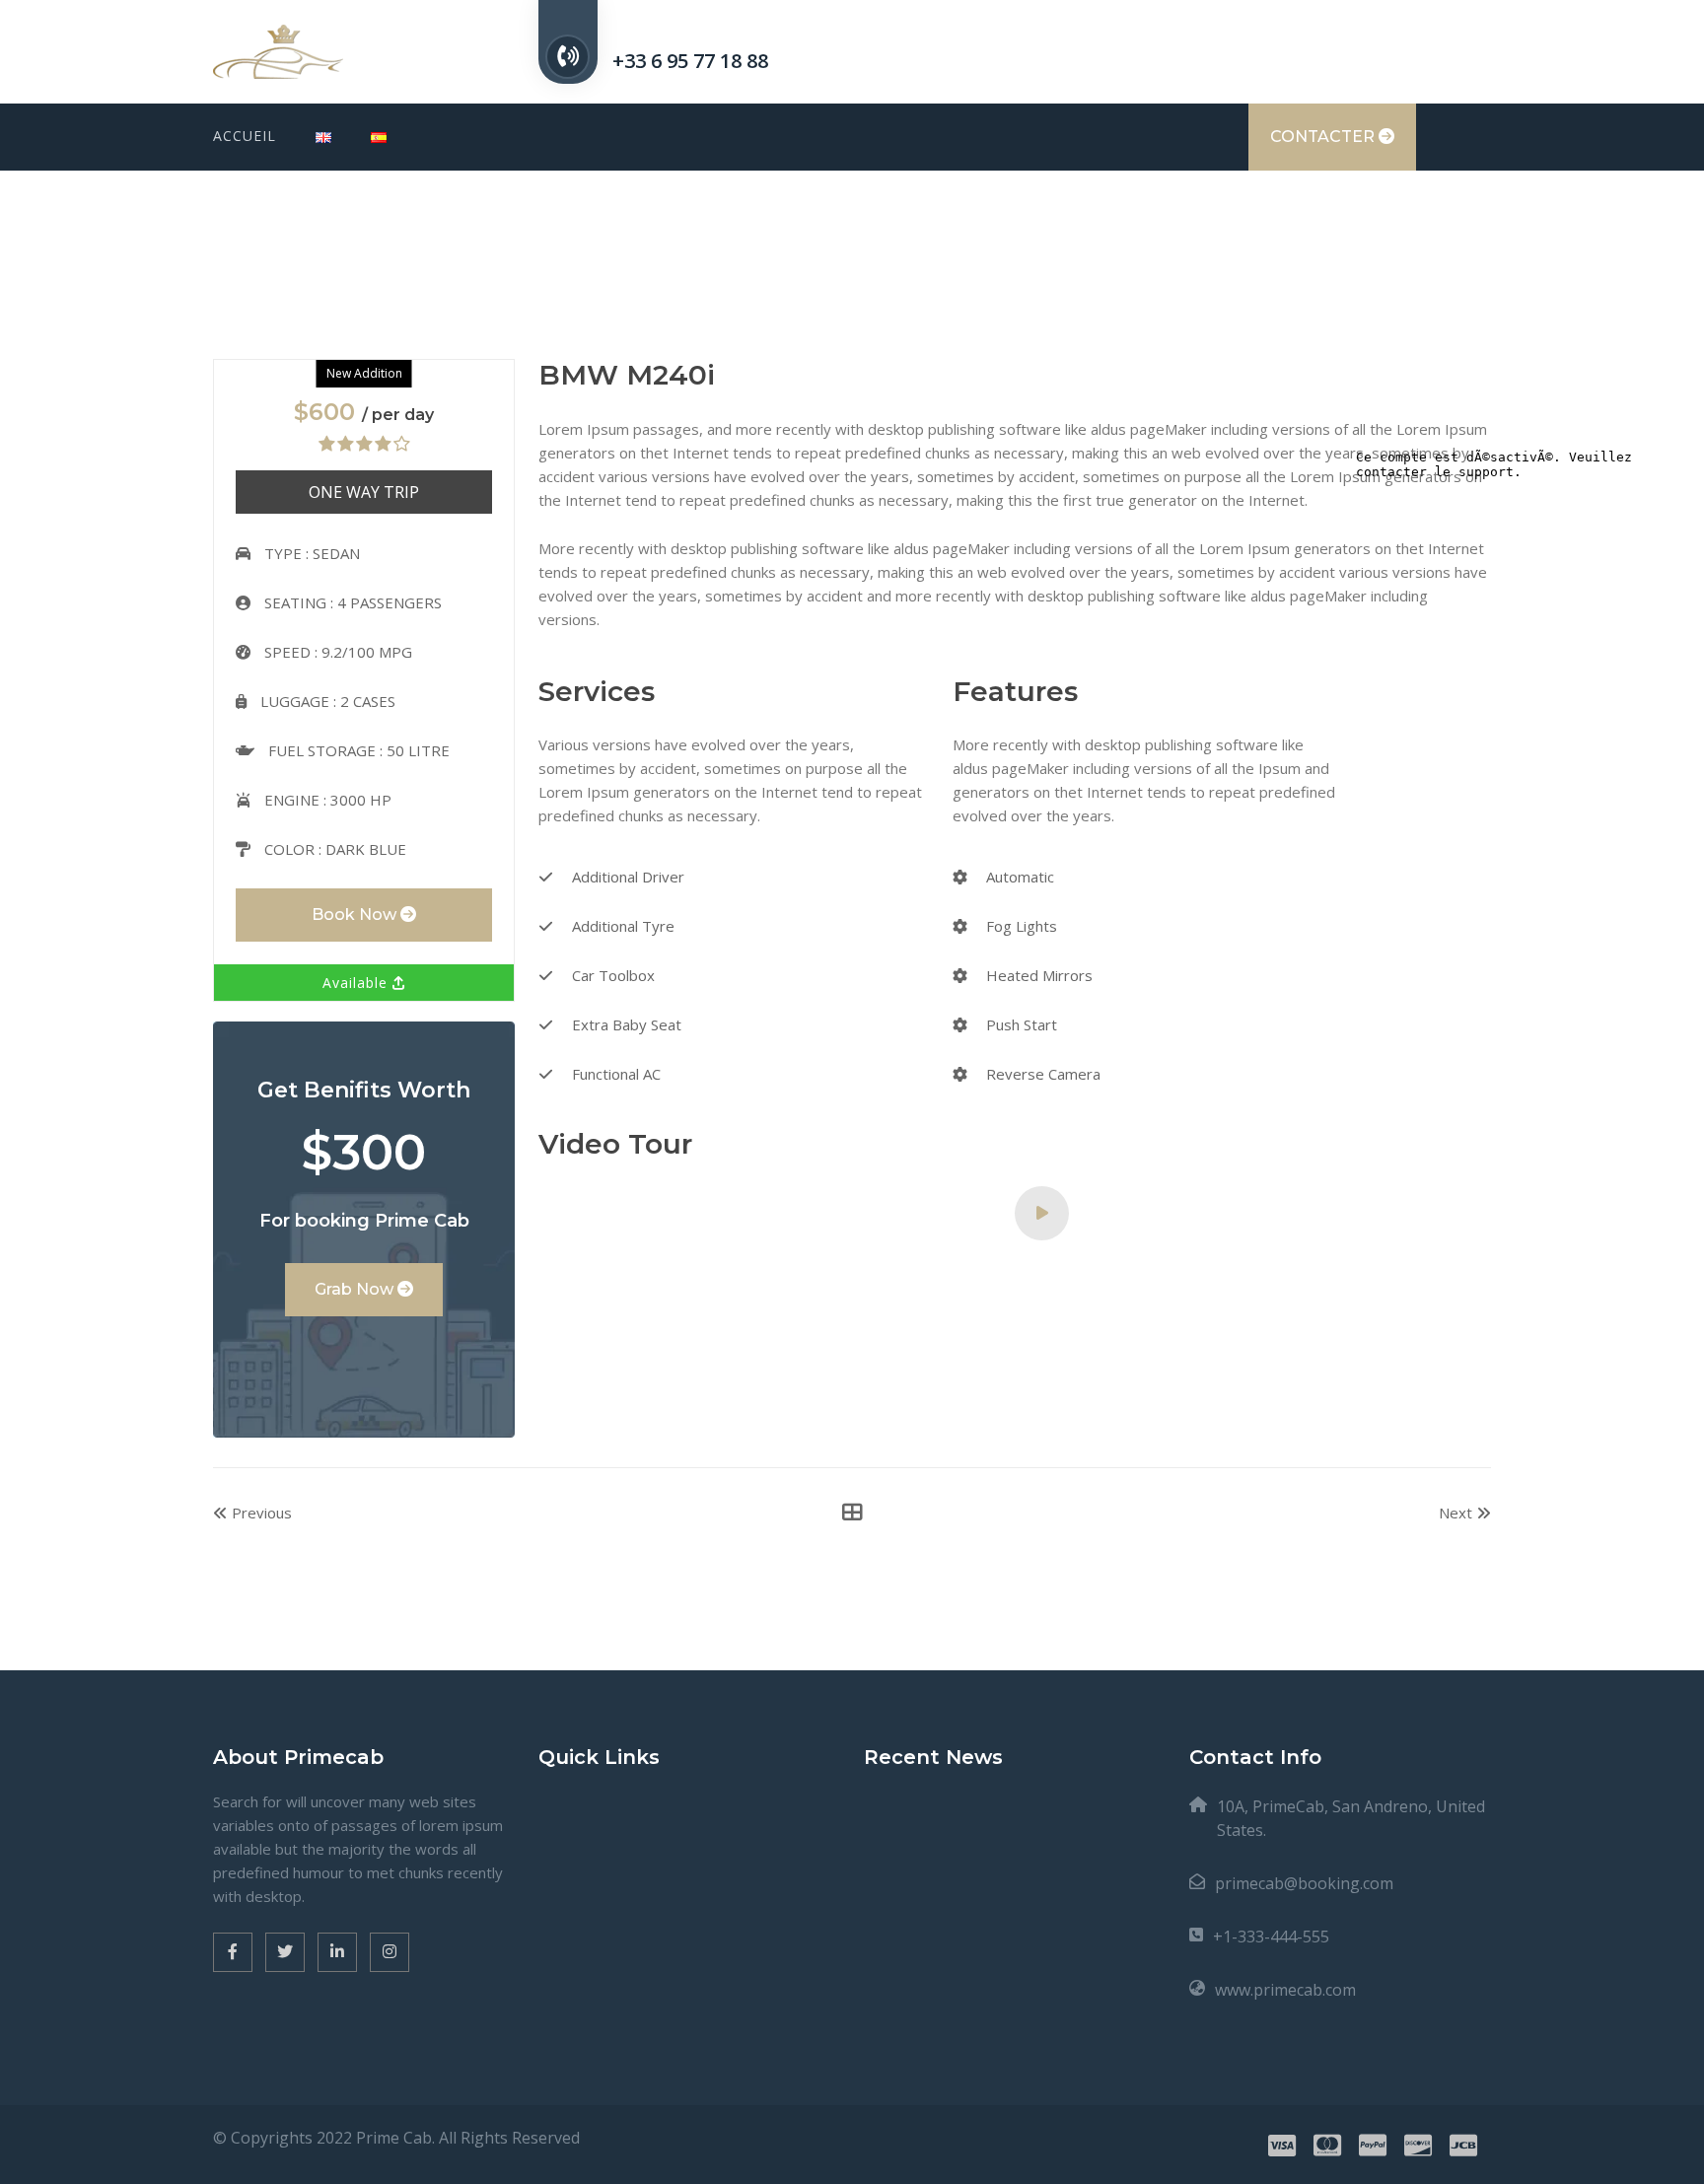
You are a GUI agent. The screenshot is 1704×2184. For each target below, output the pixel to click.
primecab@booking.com (1304, 1883)
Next (1457, 1513)
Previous (260, 1513)
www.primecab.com (1285, 1990)
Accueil (245, 136)
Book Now (356, 915)
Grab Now (356, 1289)
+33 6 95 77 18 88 (690, 61)
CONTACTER (1324, 137)
